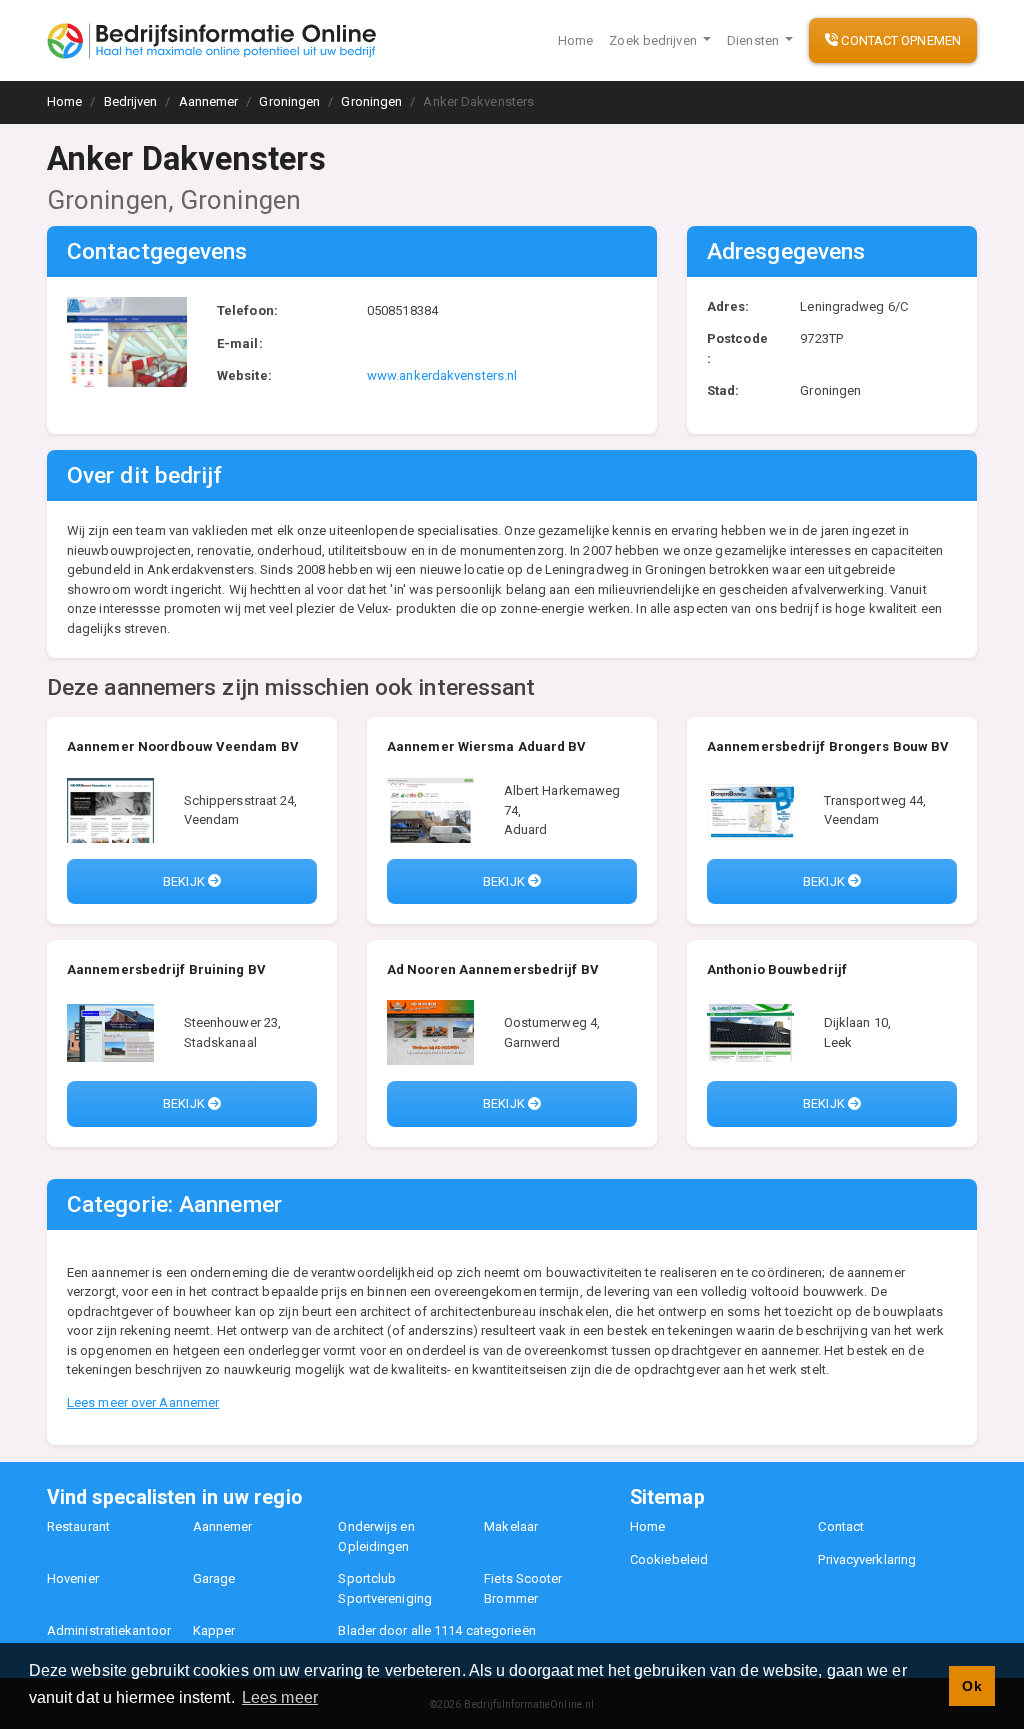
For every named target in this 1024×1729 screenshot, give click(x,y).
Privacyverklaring (867, 1559)
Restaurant (78, 1526)
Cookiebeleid (669, 1559)
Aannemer (223, 1526)
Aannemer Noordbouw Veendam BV (183, 746)
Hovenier (73, 1578)
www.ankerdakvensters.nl (442, 375)
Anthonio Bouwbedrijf (777, 969)
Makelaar (511, 1526)
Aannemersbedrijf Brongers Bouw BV (828, 746)
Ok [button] (971, 1686)
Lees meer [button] (280, 1697)
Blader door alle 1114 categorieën (436, 1630)
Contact (841, 1526)
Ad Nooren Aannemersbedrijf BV (493, 969)
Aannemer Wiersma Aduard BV (487, 746)
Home (575, 40)
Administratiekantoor (109, 1630)
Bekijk (185, 881)
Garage (214, 1578)
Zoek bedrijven (654, 40)
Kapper (214, 1630)
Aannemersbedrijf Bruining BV (166, 969)
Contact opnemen (899, 40)
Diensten (754, 40)
